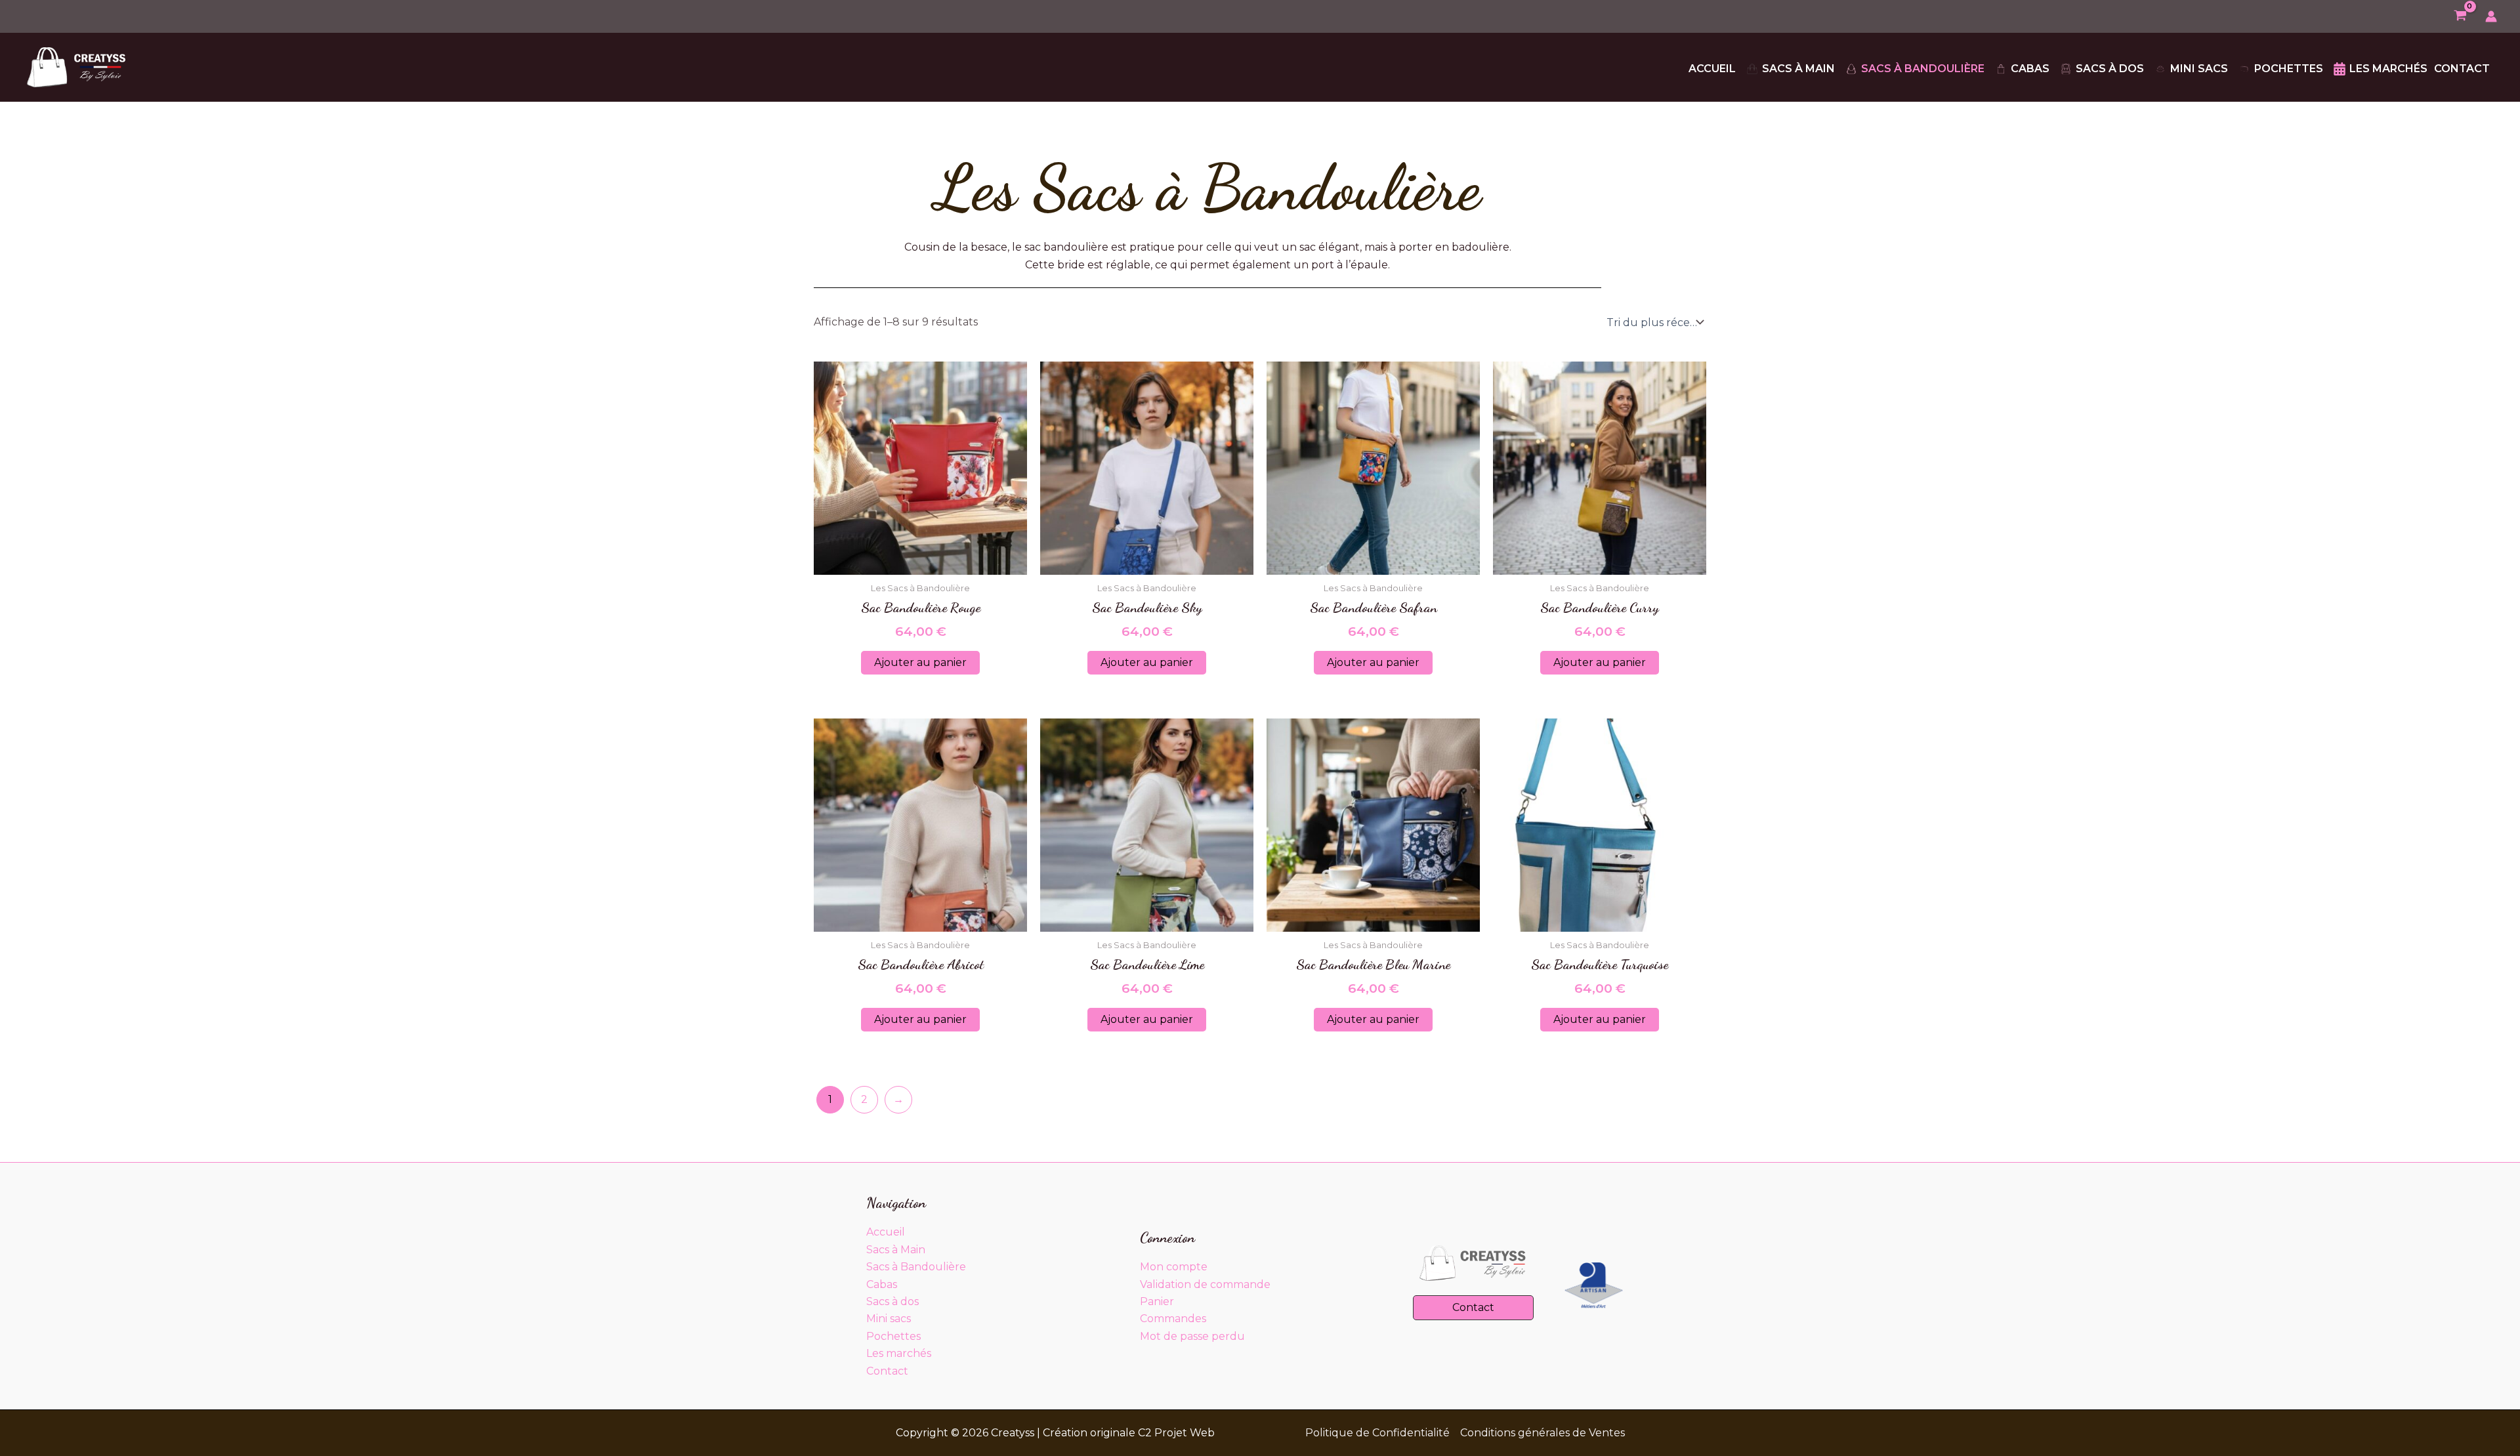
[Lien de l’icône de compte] (2491, 16)
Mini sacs (889, 1319)
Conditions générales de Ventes (1543, 1433)
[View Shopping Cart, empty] (2460, 17)
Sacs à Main (896, 1250)
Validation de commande (1205, 1284)
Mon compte (1174, 1267)
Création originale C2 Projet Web (1129, 1433)
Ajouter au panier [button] (920, 662)
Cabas (882, 1284)
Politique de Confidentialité (1377, 1433)
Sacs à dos (892, 1301)
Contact (887, 1371)
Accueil (886, 1232)
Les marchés (899, 1353)
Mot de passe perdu (1192, 1336)
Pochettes (893, 1336)
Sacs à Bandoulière (916, 1267)
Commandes (1173, 1319)
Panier (1157, 1301)
